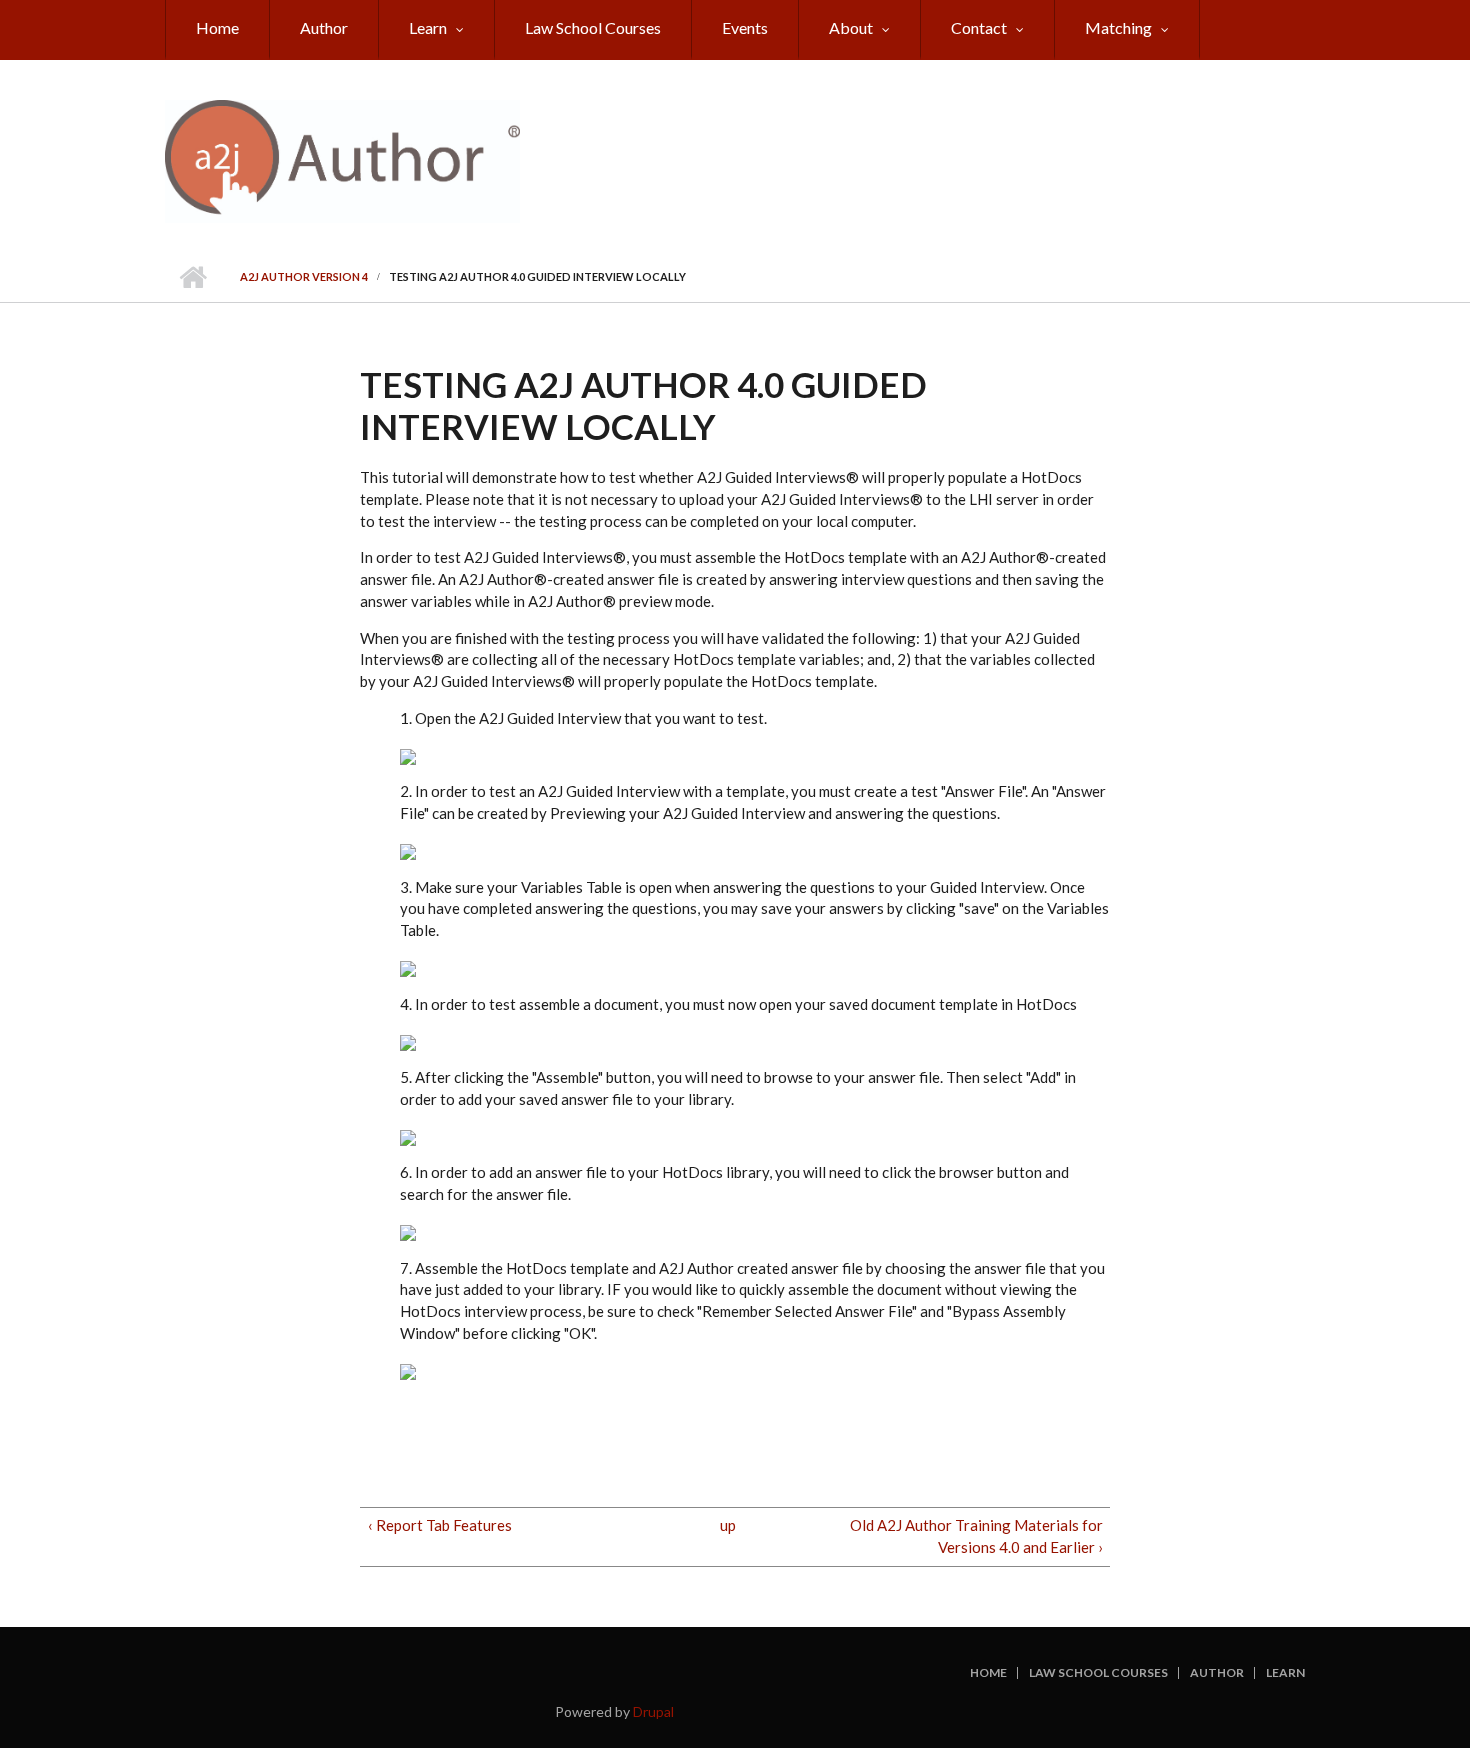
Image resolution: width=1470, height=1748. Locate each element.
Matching (1118, 27)
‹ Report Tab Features (440, 1525)
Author (324, 27)
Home (217, 27)
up (728, 1525)
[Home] (342, 159)
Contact (979, 27)
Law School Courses (593, 27)
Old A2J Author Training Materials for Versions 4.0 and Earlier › (976, 1536)
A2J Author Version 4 (304, 276)
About (851, 27)
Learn (428, 27)
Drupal (653, 1711)
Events (745, 27)
